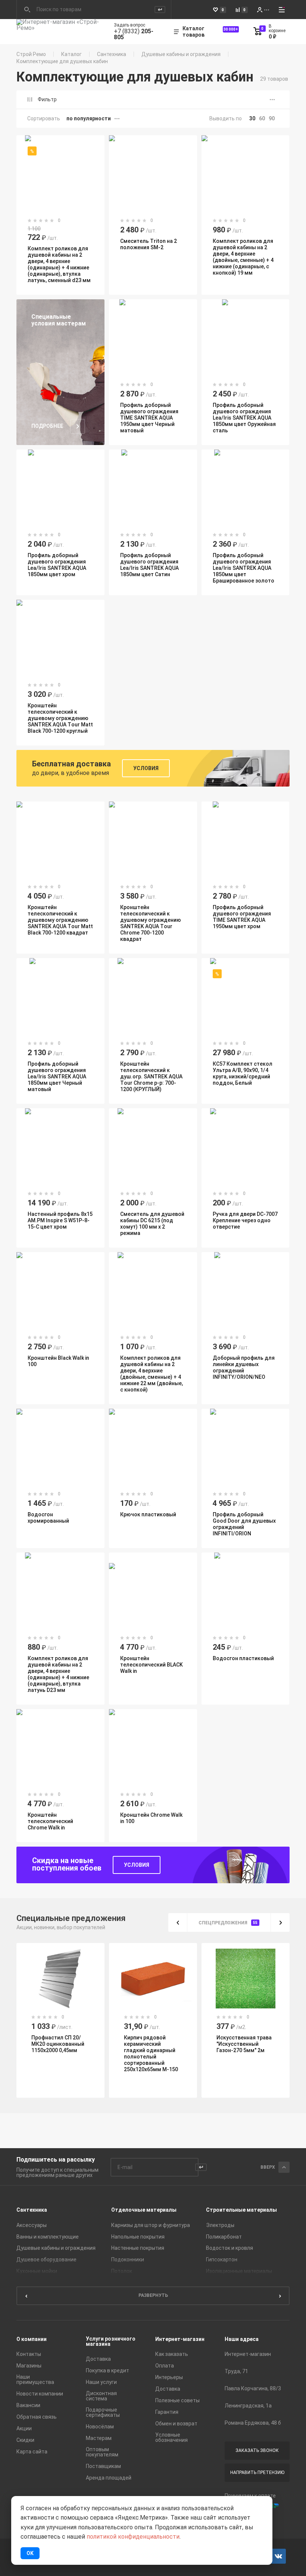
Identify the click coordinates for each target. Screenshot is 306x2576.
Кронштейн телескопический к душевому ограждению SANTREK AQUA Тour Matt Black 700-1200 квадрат (60, 920)
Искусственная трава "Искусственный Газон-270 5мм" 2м (152, 2044)
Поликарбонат (224, 2237)
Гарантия (167, 2412)
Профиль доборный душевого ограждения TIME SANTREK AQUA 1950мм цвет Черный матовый (149, 418)
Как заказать (172, 2354)
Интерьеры (169, 2377)
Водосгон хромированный (48, 1518)
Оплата (165, 2366)
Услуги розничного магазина (111, 2341)
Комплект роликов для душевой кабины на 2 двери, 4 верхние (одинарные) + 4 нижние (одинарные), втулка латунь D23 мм (58, 1674)
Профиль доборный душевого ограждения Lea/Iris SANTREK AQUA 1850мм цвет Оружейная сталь (244, 418)
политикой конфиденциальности (133, 2537)
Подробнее (47, 426)
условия (137, 1865)
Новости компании (40, 2394)
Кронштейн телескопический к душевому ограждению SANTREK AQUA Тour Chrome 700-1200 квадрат (151, 923)
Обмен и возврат (176, 2424)
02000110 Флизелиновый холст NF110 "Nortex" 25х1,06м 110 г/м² (244, 2047)
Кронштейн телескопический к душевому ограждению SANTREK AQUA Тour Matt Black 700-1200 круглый (60, 718)
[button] (178, 1922)
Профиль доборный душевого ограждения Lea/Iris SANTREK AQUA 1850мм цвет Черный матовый (57, 1077)
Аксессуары (32, 2225)
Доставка (98, 2359)
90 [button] (272, 118)
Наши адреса (242, 2339)
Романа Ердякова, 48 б (253, 2423)
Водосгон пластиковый (243, 1658)
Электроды (220, 2225)
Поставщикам (103, 2466)
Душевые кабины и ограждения (181, 54)
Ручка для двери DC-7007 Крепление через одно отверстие (245, 1220)
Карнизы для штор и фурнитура (151, 2225)
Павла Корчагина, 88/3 (253, 2388)
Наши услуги (101, 2382)
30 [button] (252, 118)
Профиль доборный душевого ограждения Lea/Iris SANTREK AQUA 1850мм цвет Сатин (149, 565)
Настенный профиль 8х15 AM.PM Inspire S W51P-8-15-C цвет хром (60, 1220)
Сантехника (112, 54)
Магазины (29, 2366)
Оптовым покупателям (102, 2452)
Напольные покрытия (138, 2237)
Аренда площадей (109, 2478)
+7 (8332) (134, 34)
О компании (32, 2339)
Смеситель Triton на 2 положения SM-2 (149, 244)
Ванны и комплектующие (48, 2237)
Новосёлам (100, 2427)
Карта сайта (32, 2452)
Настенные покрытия (138, 2248)
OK (30, 2553)
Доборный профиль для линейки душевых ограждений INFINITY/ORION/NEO (244, 1367)
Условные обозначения (171, 2437)
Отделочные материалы (144, 2210)
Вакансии (28, 2405)
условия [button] (146, 768)
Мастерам (99, 2438)
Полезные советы (177, 2400)
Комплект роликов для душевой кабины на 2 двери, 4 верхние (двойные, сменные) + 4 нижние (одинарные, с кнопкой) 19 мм (243, 257)
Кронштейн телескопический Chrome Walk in (50, 1821)
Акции (24, 2428)
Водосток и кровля (229, 2248)
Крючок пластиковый (148, 1514)
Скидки (25, 2440)
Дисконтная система (101, 2396)
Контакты (29, 2354)
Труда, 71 (236, 2371)
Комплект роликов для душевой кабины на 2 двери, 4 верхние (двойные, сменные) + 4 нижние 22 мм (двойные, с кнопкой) (152, 1374)
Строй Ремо (31, 54)
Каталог (71, 54)
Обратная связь (37, 2417)
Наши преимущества (35, 2379)
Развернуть (153, 2295)
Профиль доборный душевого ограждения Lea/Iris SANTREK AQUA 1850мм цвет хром (57, 565)
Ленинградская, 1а (248, 2406)
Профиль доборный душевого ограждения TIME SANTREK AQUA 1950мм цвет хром (242, 917)
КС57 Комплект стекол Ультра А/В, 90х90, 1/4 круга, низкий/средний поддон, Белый (243, 1073)
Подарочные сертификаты (103, 2412)
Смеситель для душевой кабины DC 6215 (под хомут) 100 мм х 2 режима (152, 1224)
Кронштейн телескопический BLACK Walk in (152, 1665)
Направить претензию (257, 2472)
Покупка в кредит (107, 2370)
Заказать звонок (257, 2450)
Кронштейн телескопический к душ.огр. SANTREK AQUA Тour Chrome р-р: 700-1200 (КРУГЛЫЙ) (151, 1077)
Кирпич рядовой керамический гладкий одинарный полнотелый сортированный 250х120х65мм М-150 (58, 2053)
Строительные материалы (241, 2210)
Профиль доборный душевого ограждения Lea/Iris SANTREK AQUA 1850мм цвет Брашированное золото (243, 568)
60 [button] (262, 118)
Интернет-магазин (180, 2339)
